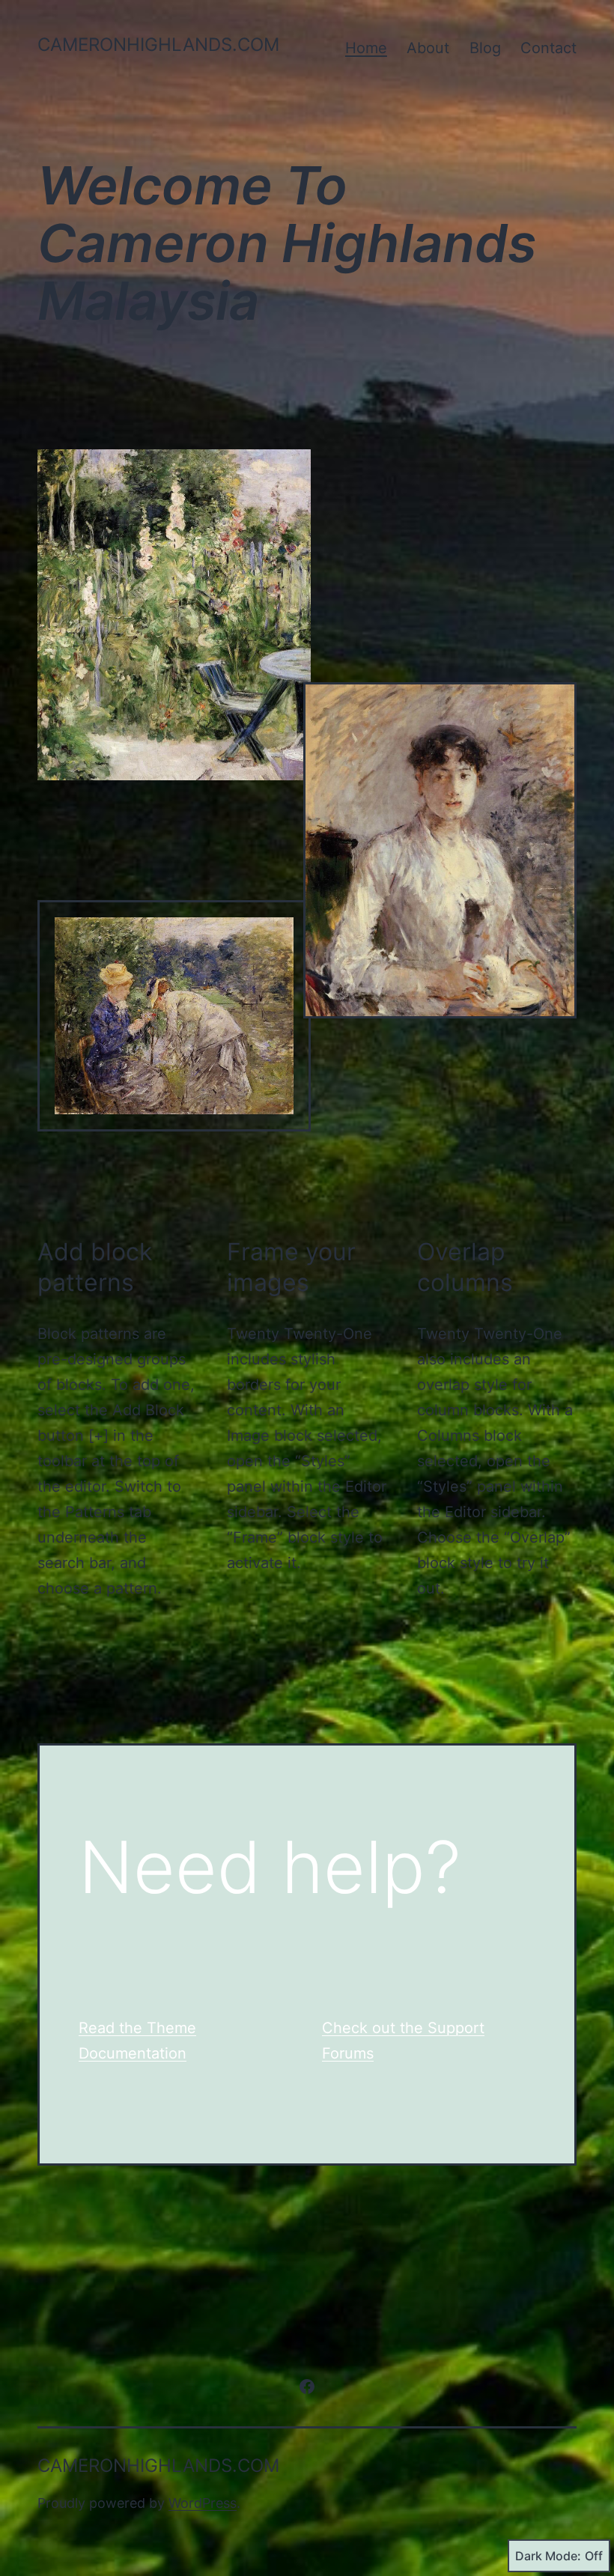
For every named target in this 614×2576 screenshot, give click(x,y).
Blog (485, 48)
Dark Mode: (548, 2556)
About (428, 48)
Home (366, 48)
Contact (548, 48)
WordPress (203, 2503)
